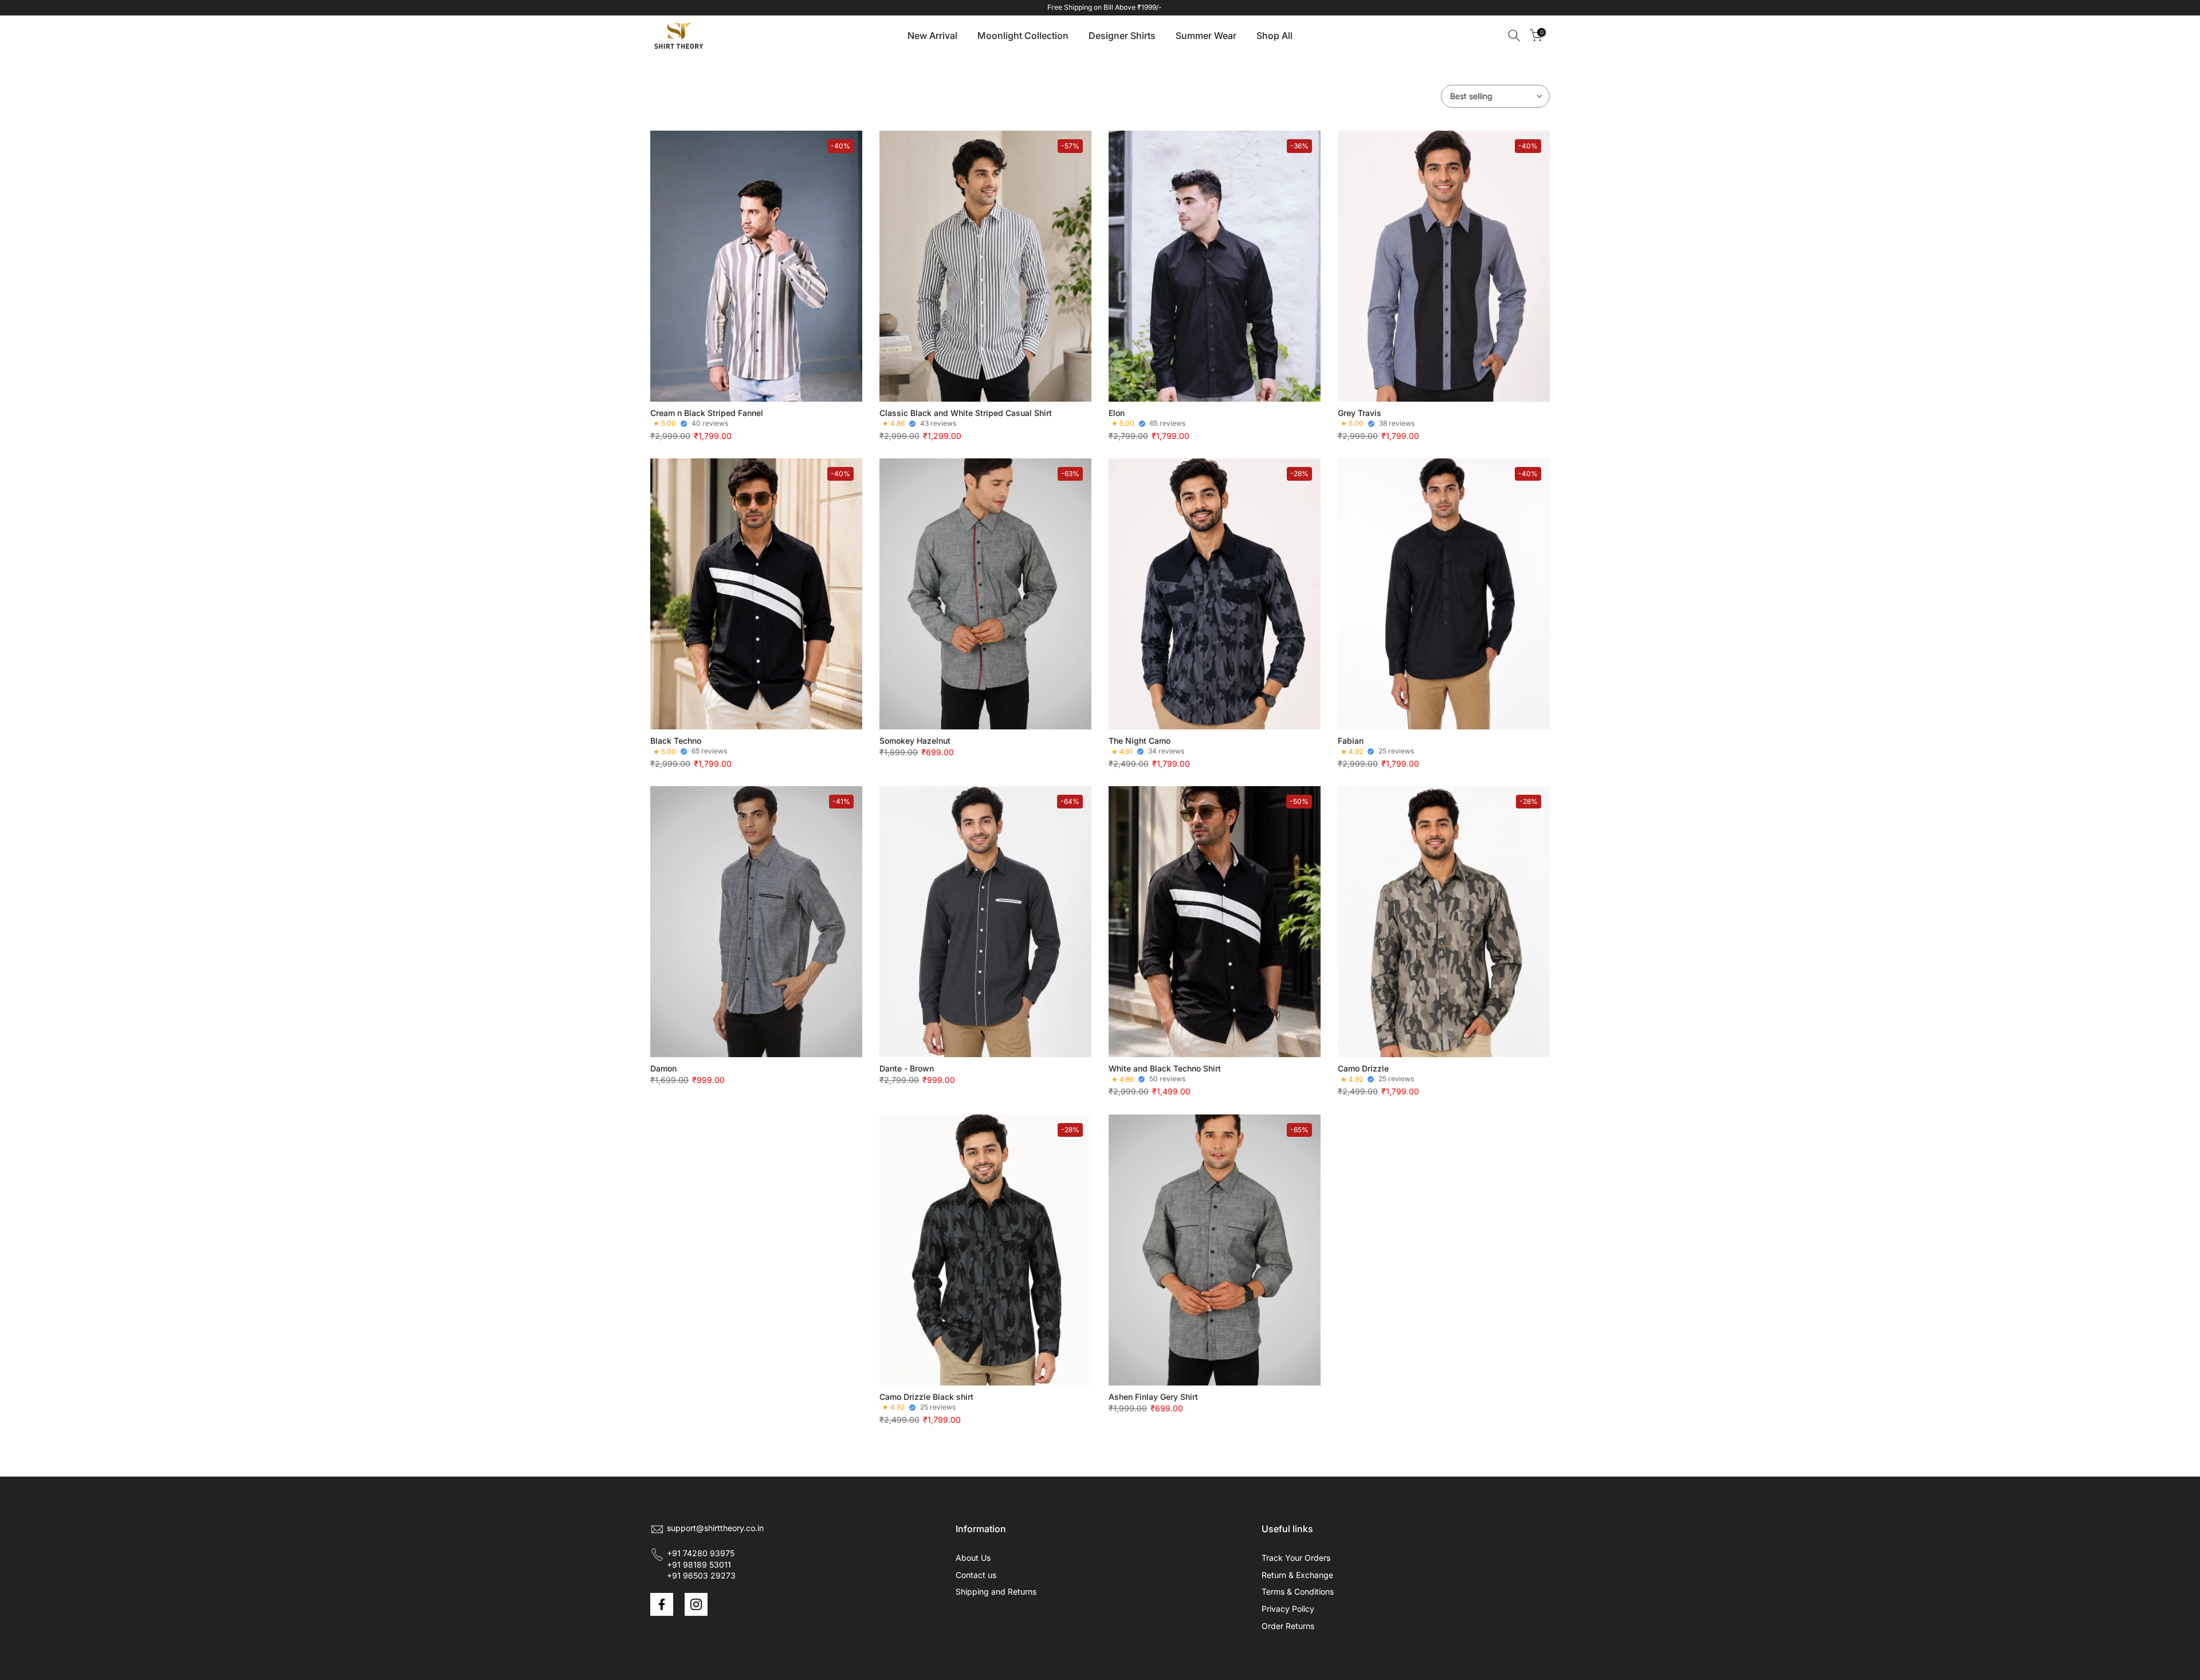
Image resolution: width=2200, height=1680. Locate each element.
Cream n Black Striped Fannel (707, 413)
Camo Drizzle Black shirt (926, 1397)
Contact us (976, 1575)
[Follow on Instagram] (696, 1604)
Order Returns (1288, 1626)
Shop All (1274, 36)
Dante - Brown (907, 1068)
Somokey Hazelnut (915, 741)
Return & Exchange (1297, 1575)
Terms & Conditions (1298, 1591)
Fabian (1351, 741)
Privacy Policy (1288, 1609)
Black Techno (676, 741)
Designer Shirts (1122, 36)
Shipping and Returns (996, 1591)
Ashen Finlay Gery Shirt (1153, 1397)
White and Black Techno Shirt (1165, 1068)
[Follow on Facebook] (662, 1604)
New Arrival (932, 36)
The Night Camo (1140, 741)
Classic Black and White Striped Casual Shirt (966, 413)
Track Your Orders (1296, 1558)
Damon (663, 1068)
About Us (973, 1558)
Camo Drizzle (1363, 1068)
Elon (1117, 413)
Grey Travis (1360, 413)
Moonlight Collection (1023, 36)
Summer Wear (1206, 36)
